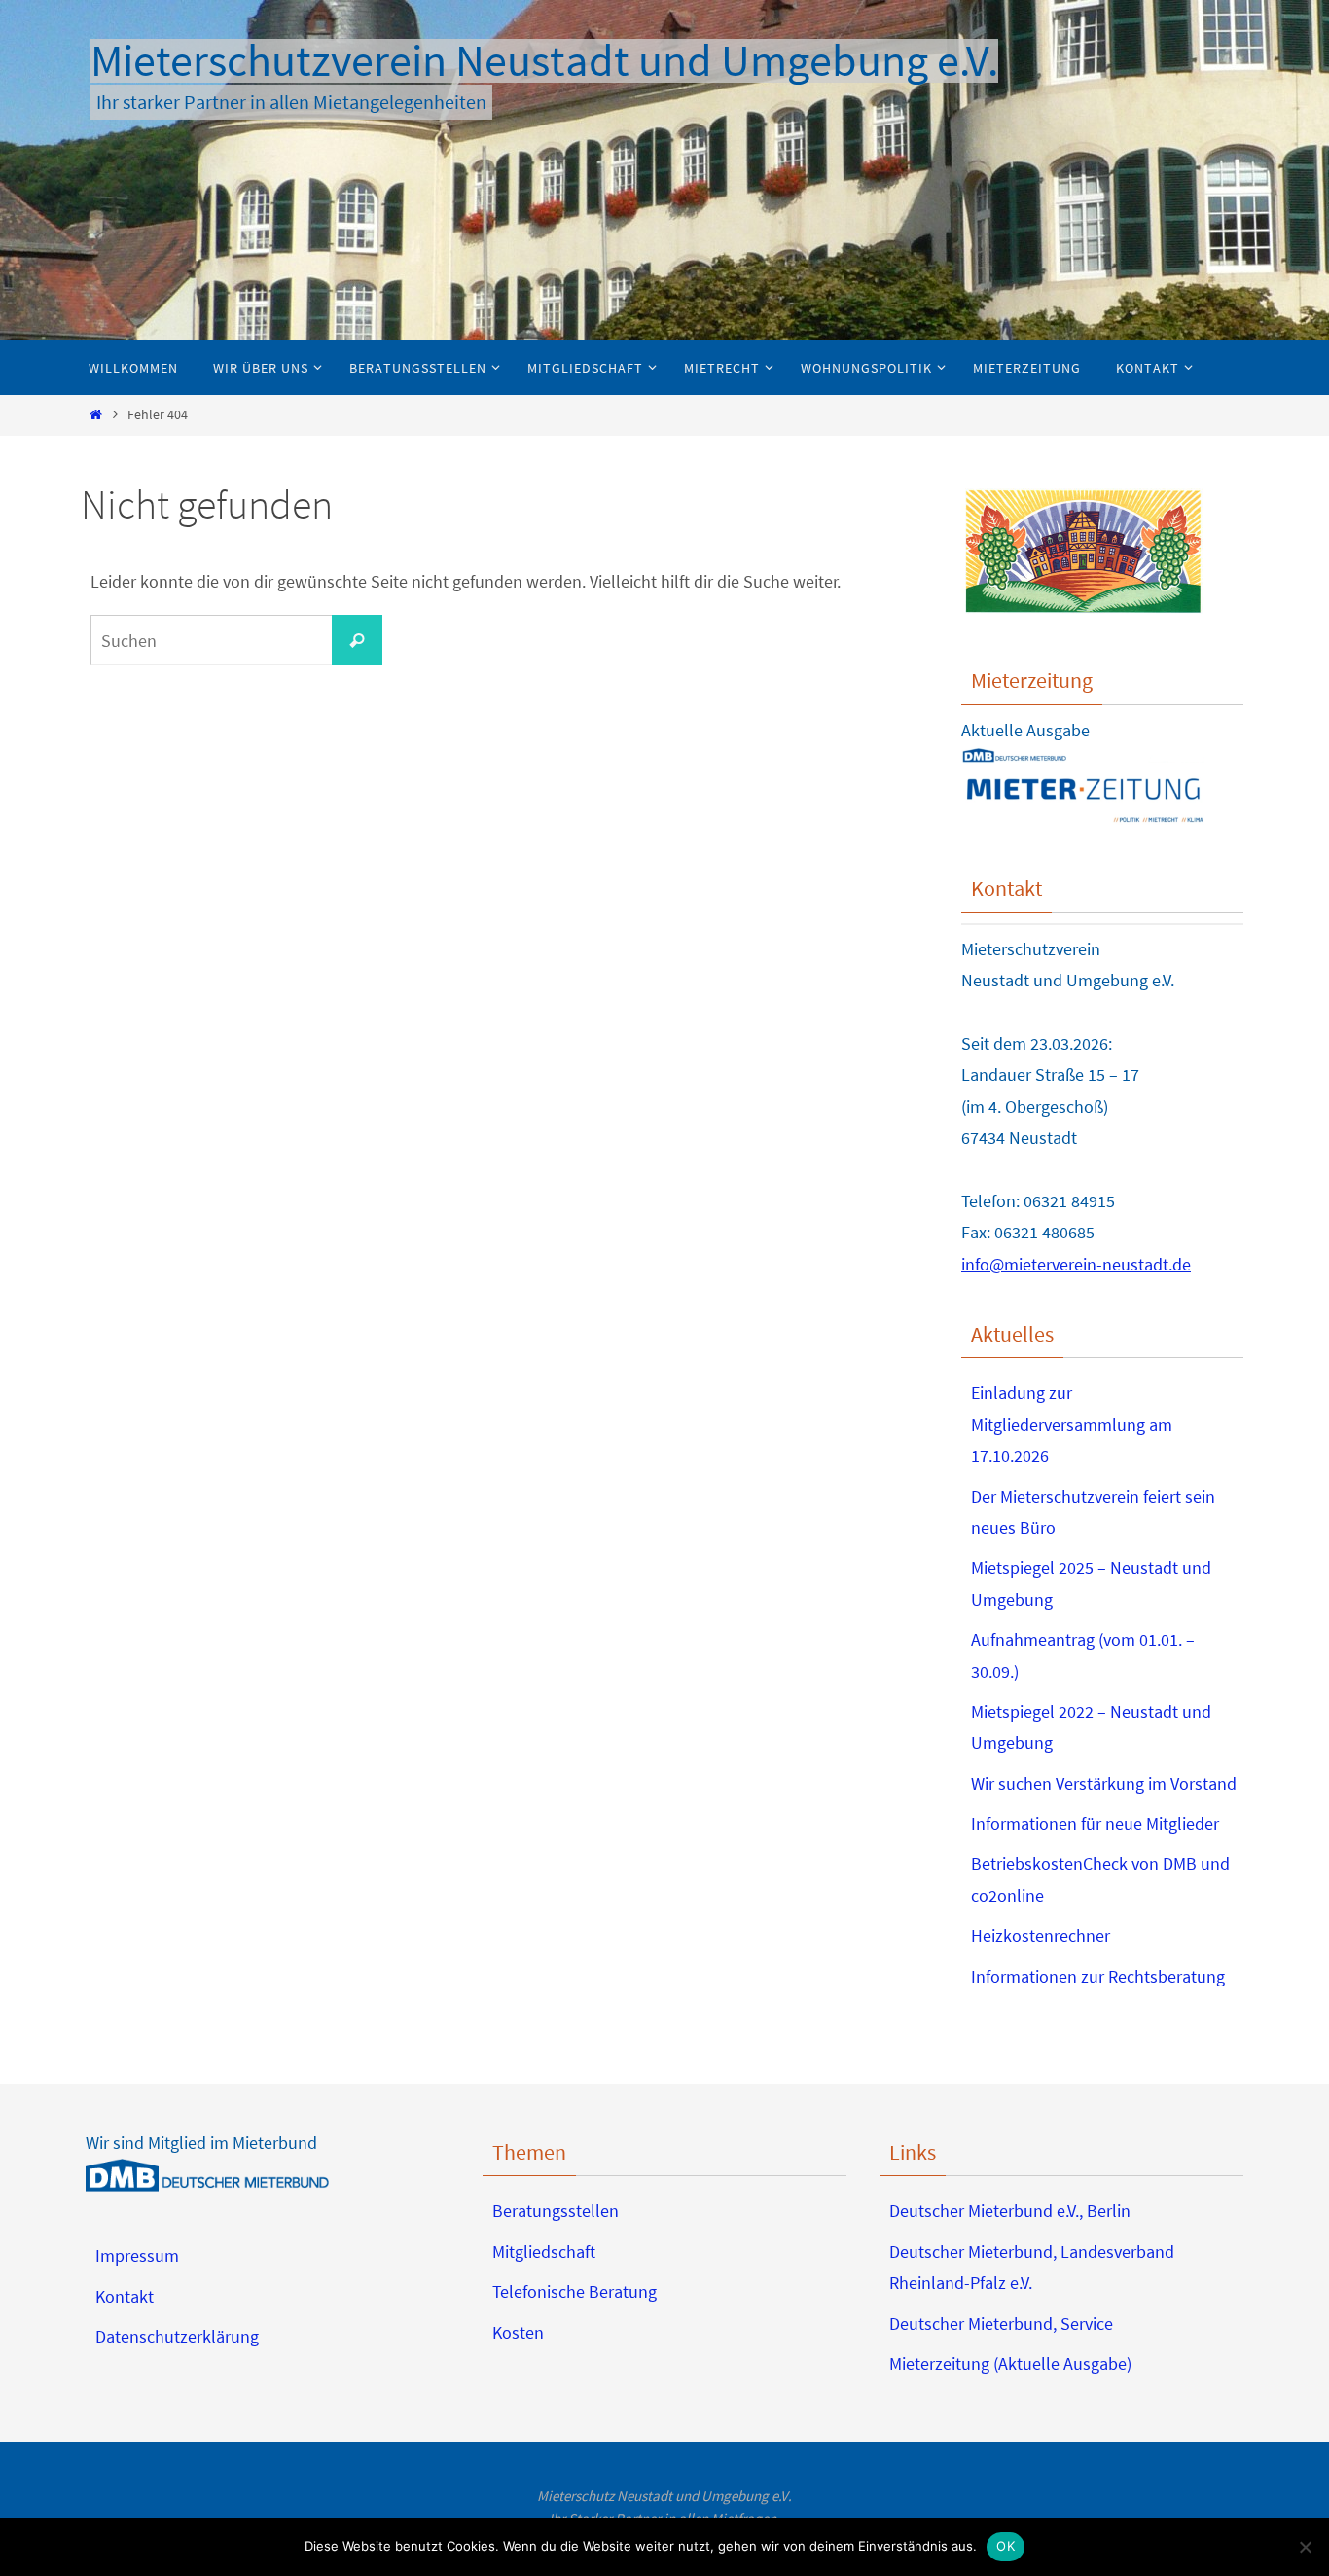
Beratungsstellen (556, 2211)
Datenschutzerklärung (177, 2336)
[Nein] (1305, 2547)
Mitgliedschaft (544, 2252)
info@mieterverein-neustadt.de (1076, 1264)
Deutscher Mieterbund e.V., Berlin (1010, 2211)
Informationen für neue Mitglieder (1095, 1824)
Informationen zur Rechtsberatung (1098, 1976)
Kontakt (125, 2296)
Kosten (518, 2332)
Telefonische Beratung (575, 2291)
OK (1006, 2546)
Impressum (137, 2255)
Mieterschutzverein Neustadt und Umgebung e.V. (544, 61)
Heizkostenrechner (1041, 1935)
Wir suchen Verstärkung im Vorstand (1104, 1784)
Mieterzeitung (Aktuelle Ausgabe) (1010, 2363)
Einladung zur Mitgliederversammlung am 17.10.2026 (1072, 1424)
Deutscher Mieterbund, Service (1001, 2324)
